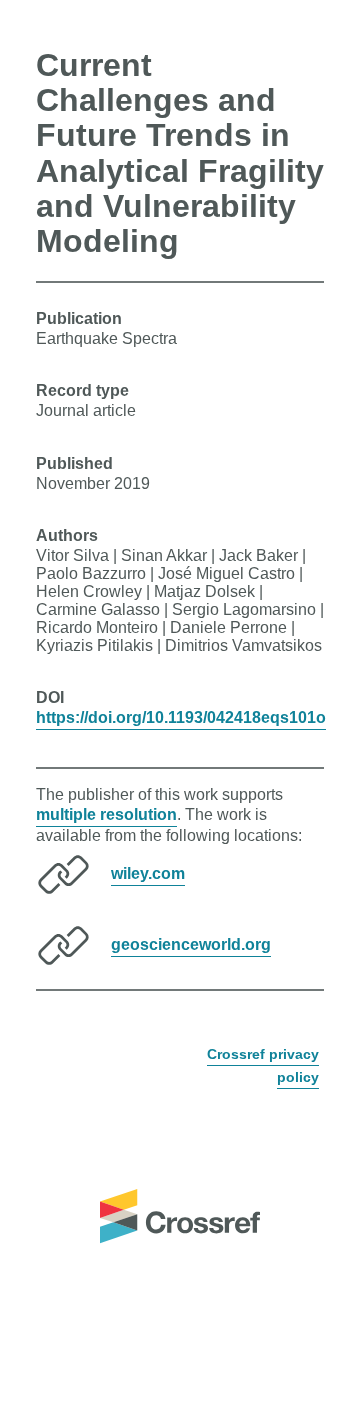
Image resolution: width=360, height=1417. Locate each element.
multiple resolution (106, 814)
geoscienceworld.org (191, 944)
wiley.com (148, 873)
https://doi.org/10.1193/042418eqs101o (181, 717)
